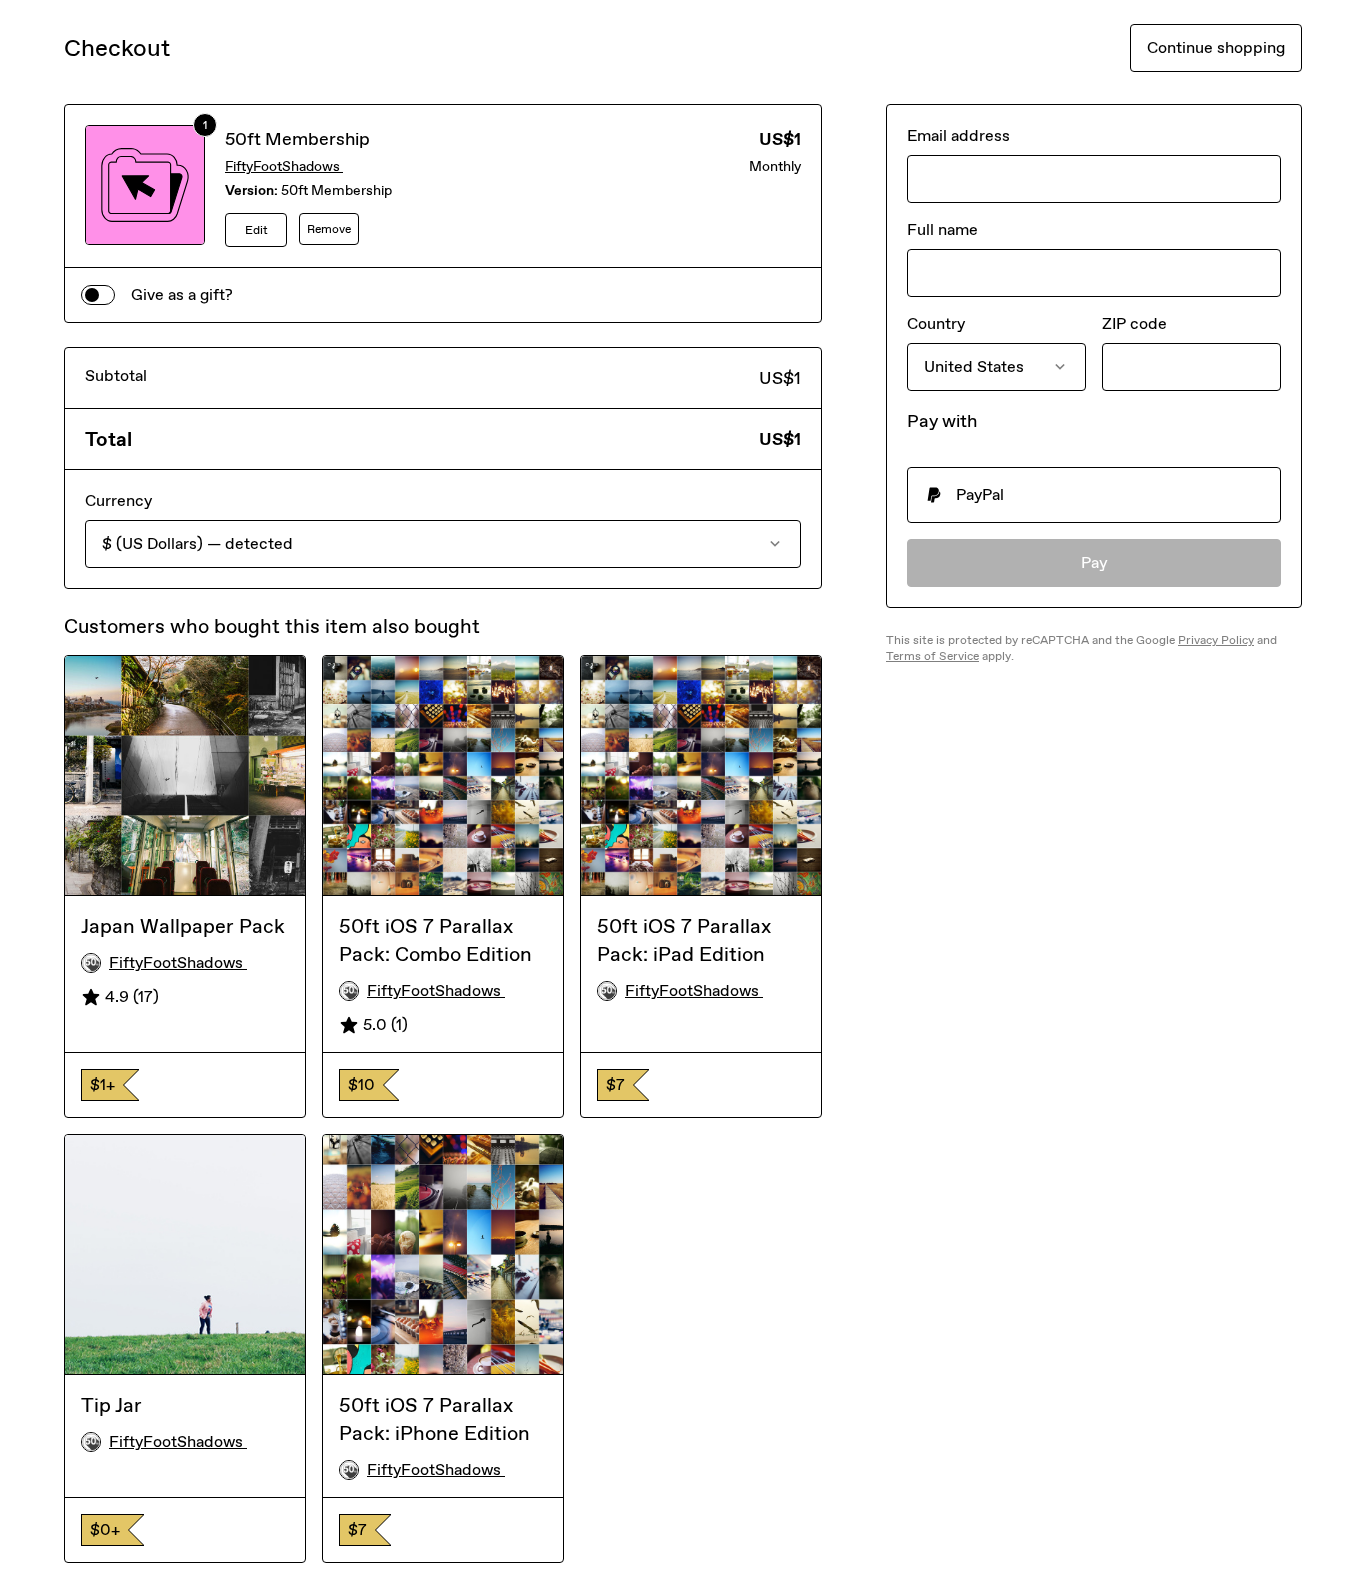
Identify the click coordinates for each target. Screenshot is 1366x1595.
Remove (329, 229)
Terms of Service (932, 656)
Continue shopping (1216, 47)
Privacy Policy (1216, 640)
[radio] (1094, 495)
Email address (958, 135)
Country (936, 323)
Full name (942, 229)
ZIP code (1134, 323)
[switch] (98, 295)
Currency (118, 500)
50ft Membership (297, 139)
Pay (1094, 562)
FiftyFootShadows (284, 166)
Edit (256, 230)
